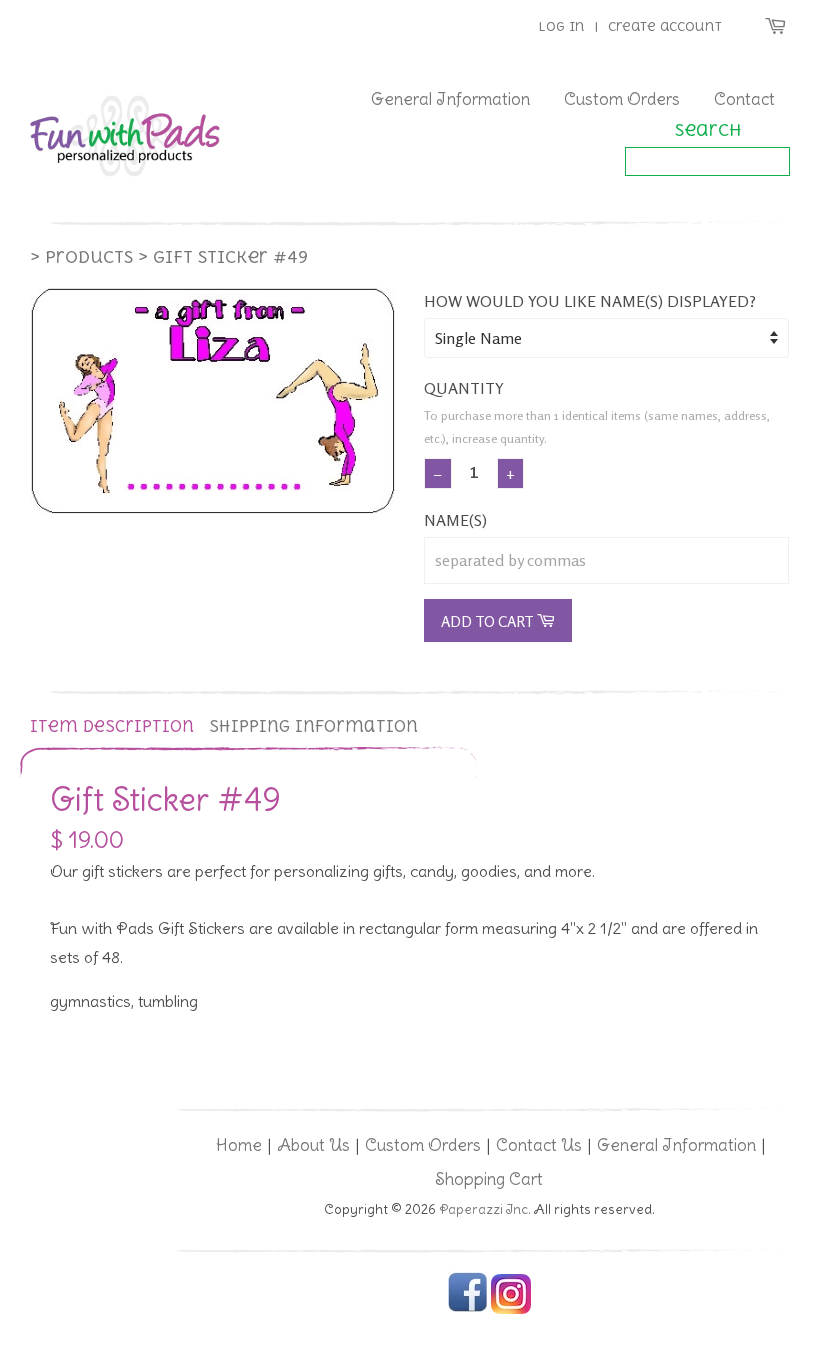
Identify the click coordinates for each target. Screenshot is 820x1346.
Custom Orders (622, 99)
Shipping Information (313, 726)
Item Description (112, 726)
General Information (450, 99)
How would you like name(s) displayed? (590, 301)
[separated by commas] (606, 560)
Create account (665, 26)
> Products (81, 257)
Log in (561, 26)
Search (708, 130)
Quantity (464, 388)
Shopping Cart (489, 1179)
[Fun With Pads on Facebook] (467, 1309)
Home (239, 1145)
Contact (744, 99)
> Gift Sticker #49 (223, 257)
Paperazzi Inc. (485, 1209)
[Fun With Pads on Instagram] (511, 1309)
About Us (313, 1145)
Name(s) (455, 520)
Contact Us (539, 1145)
